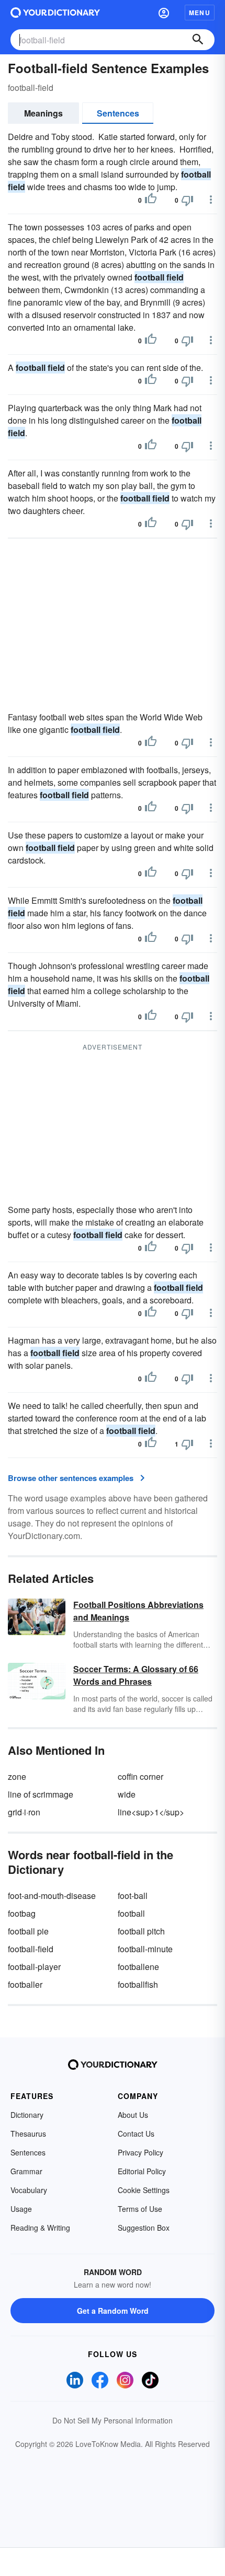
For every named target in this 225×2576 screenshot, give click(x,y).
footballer (25, 1984)
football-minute (145, 1949)
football (131, 1913)
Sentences (118, 113)
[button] (164, 13)
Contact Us (136, 2134)
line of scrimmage (41, 1794)
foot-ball (133, 1896)
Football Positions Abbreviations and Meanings (138, 1611)
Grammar (26, 2171)
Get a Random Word (113, 2311)
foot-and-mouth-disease (52, 1896)
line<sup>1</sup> (151, 1812)
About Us (133, 2115)
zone (17, 1776)
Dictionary (27, 2115)
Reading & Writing (40, 2228)
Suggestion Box (144, 2228)
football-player (34, 1967)
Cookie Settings (144, 2190)
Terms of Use (140, 2209)
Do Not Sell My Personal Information (113, 2420)
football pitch (141, 1931)
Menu (200, 13)
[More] (211, 200)
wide (127, 1794)
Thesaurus (28, 2134)
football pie (28, 1931)
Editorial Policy (142, 2171)
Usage (21, 2209)
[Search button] (198, 40)
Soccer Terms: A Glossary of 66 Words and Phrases (136, 1675)
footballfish (138, 1984)
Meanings (43, 113)
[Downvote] (187, 200)
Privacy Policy (140, 2152)
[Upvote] (151, 200)
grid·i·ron (24, 1812)
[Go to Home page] (55, 13)
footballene (138, 1967)
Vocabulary (29, 2190)
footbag (22, 1913)
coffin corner (140, 1776)
